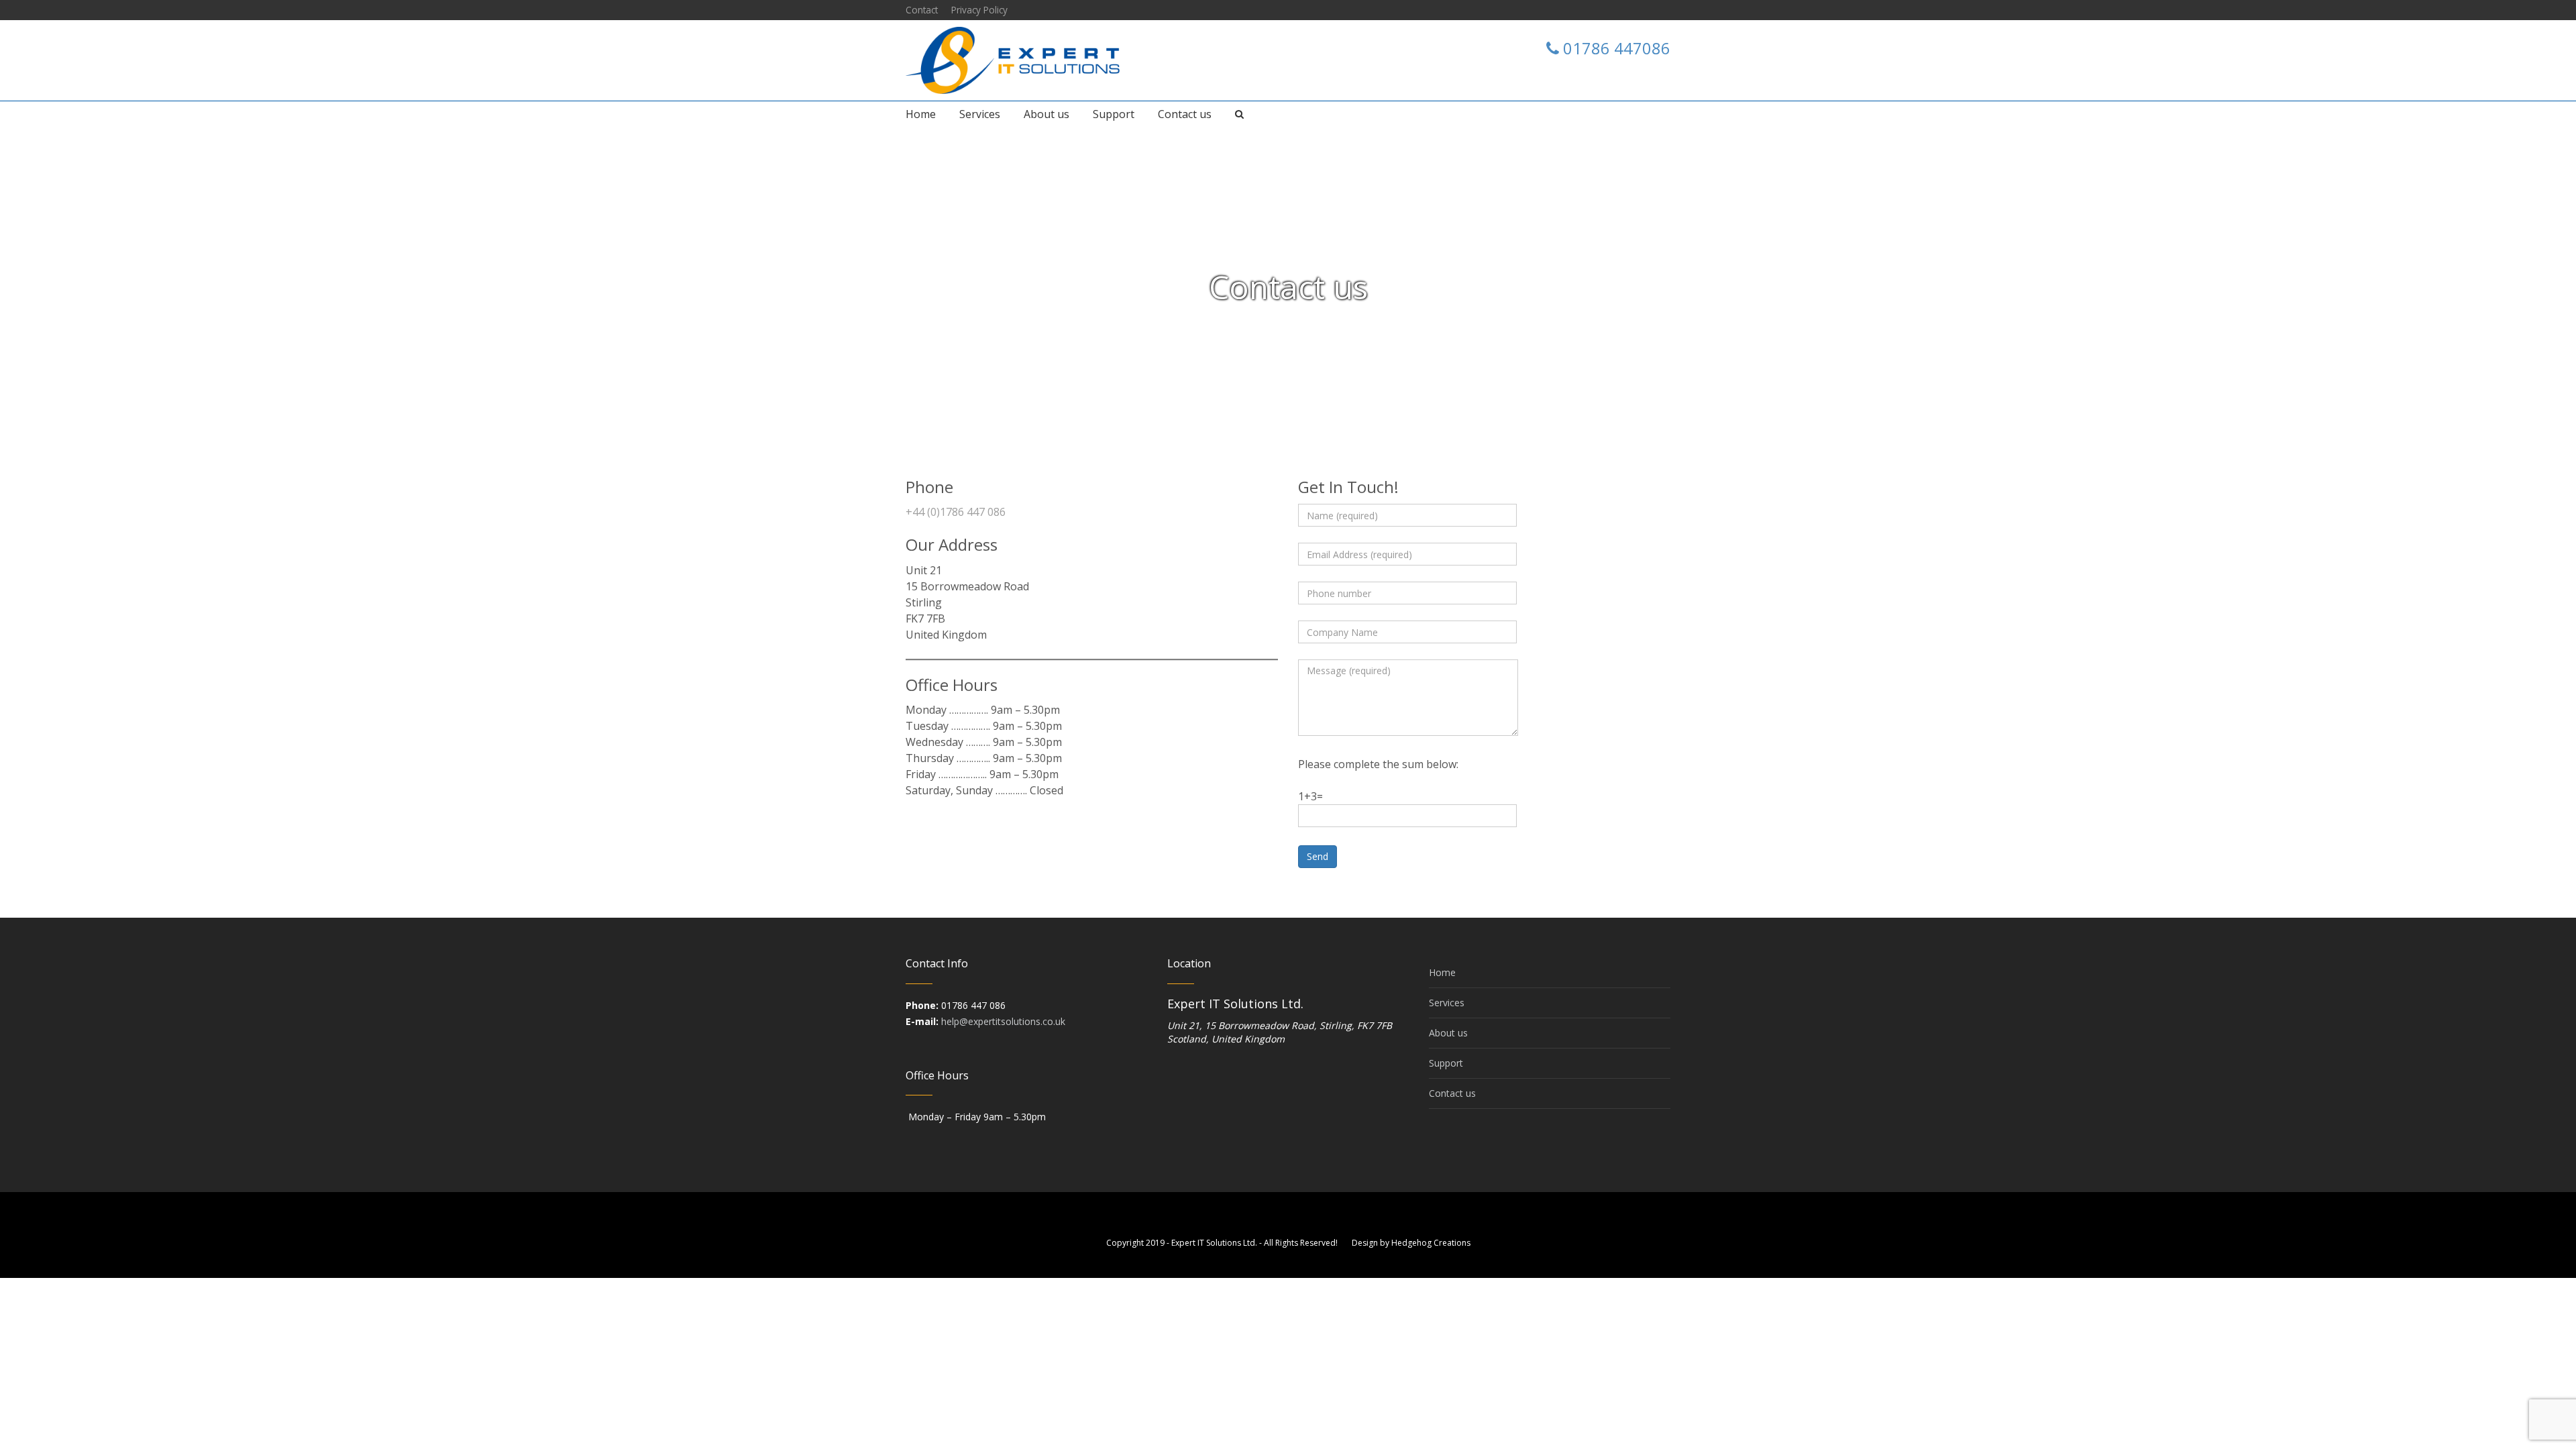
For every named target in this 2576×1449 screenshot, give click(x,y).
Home (1260, 315)
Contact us (1452, 1093)
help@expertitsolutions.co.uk (1003, 1021)
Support (1446, 1063)
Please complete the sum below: (1378, 764)
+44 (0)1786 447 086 (956, 512)
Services (1447, 1003)
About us (1448, 1033)
